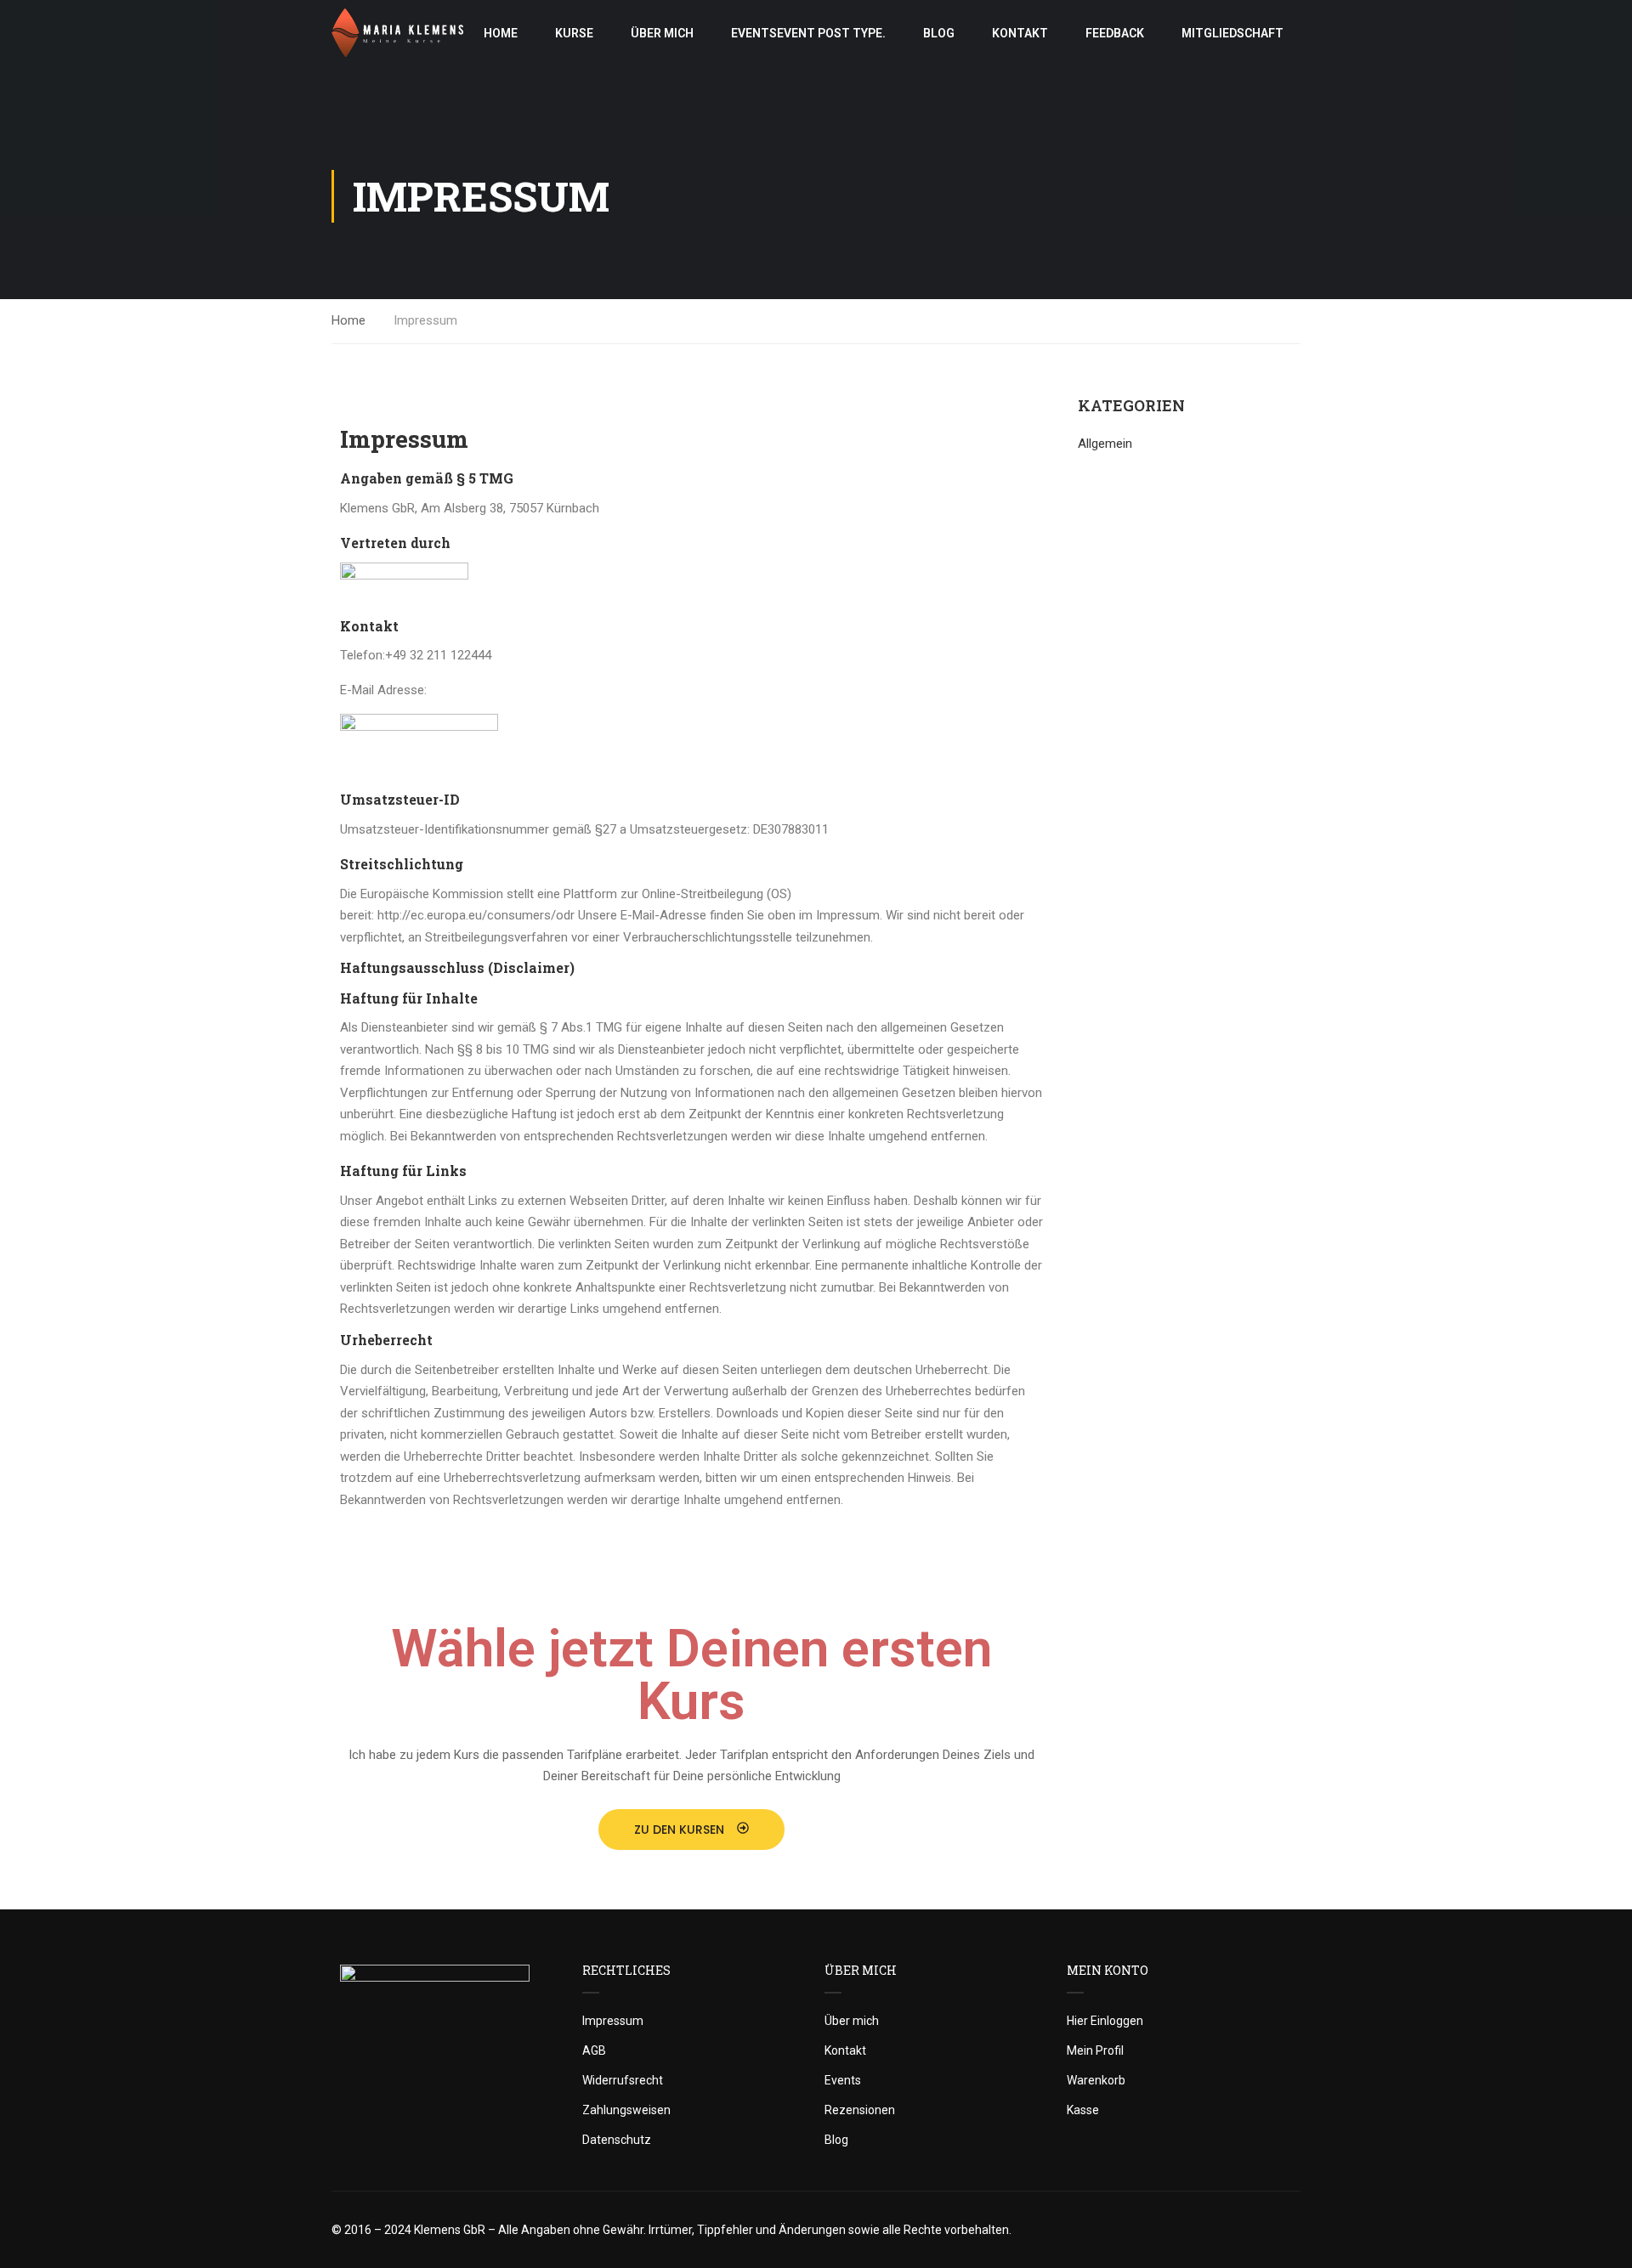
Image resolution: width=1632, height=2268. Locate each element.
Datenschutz (617, 2140)
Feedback (1115, 33)
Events (808, 33)
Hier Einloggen (1105, 2021)
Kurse (574, 33)
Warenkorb (1096, 2080)
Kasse (1083, 2110)
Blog (939, 33)
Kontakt (1020, 33)
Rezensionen (860, 2110)
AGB (594, 2050)
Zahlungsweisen (626, 2110)
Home (501, 33)
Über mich (662, 33)
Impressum (613, 2021)
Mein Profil (1095, 2050)
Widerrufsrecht (623, 2080)
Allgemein (1105, 444)
